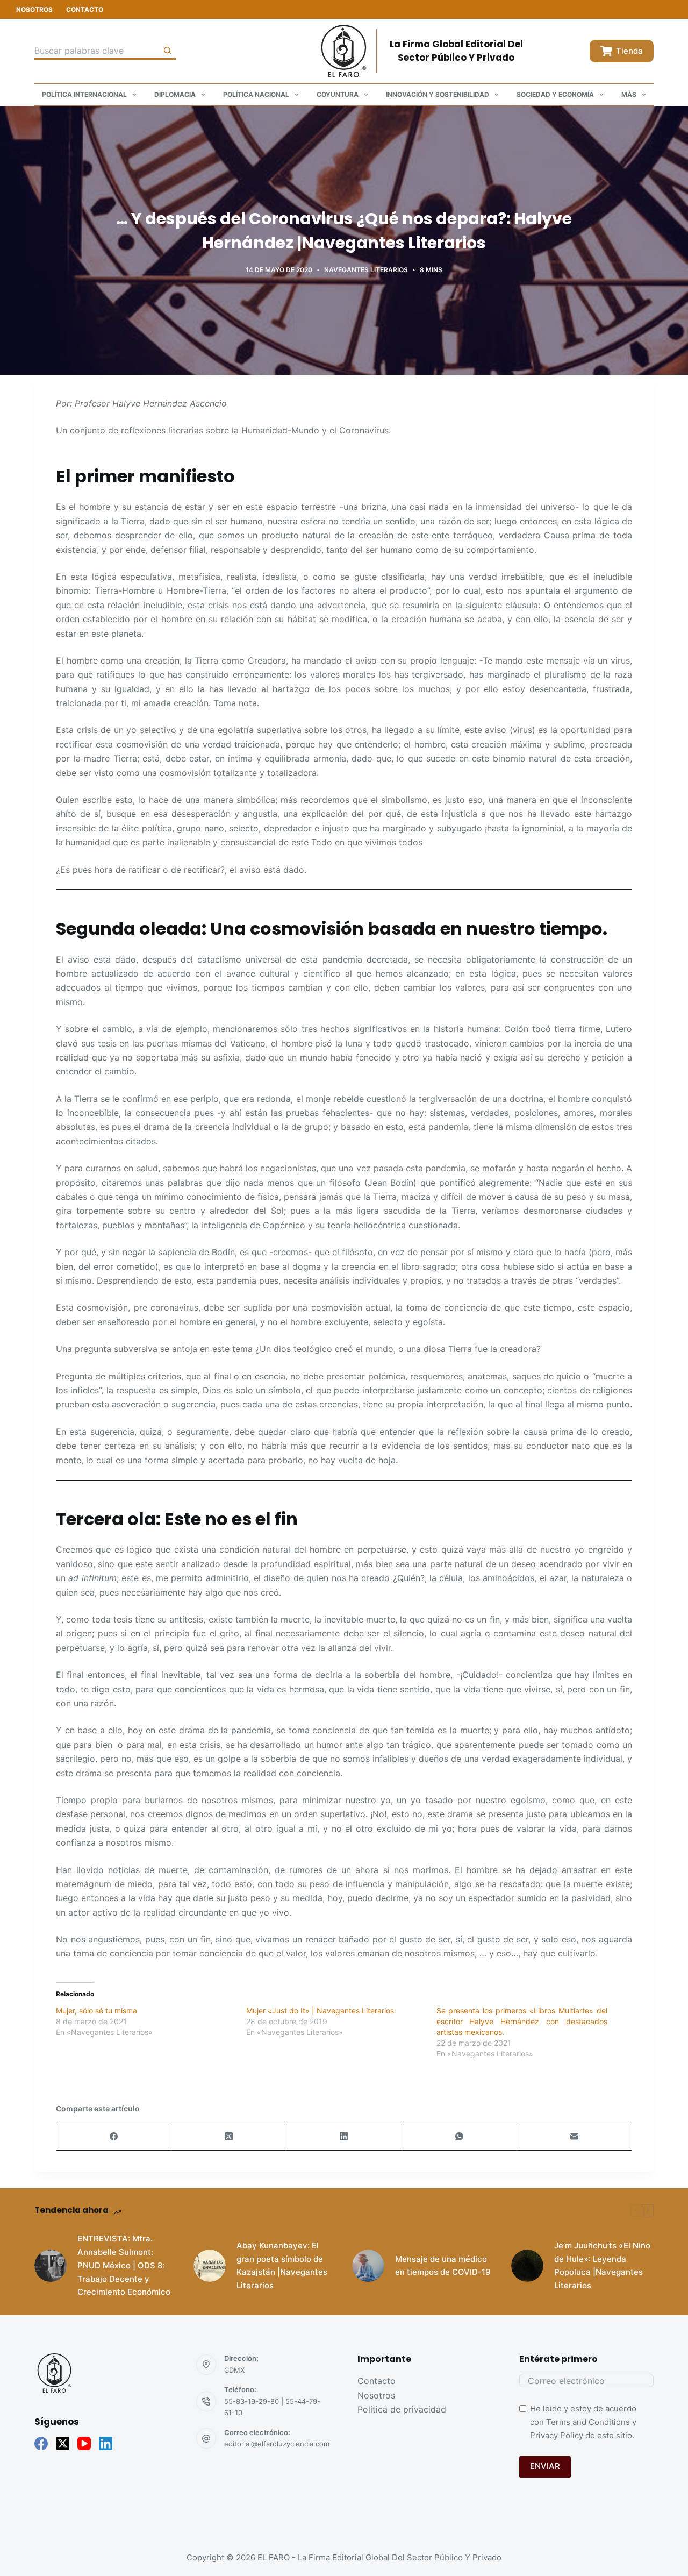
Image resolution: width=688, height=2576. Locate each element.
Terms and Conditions (588, 2422)
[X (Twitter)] (229, 2137)
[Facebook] (114, 2137)
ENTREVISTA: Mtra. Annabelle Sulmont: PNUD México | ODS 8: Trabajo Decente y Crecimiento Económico (124, 2265)
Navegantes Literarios (366, 270)
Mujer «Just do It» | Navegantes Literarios (320, 2011)
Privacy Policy (557, 2435)
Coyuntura (338, 94)
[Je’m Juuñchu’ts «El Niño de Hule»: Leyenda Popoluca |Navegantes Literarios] (527, 2266)
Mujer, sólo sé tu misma (96, 2011)
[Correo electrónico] (575, 2137)
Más (629, 94)
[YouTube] (84, 2443)
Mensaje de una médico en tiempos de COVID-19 (443, 2266)
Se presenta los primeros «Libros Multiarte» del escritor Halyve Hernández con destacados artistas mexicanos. (522, 2021)
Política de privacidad (402, 2409)
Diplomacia (175, 94)
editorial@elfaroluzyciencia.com (277, 2444)
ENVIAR (545, 2466)
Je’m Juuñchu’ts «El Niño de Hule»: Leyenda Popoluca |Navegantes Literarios (602, 2265)
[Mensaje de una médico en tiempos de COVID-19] (368, 2266)
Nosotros (34, 9)
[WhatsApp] (460, 2137)
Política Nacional (256, 94)
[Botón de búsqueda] (167, 51)
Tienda (629, 51)
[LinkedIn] (344, 2137)
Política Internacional (84, 94)
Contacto (85, 9)
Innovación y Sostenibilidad (438, 94)
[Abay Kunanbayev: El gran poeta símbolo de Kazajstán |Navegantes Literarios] (210, 2266)
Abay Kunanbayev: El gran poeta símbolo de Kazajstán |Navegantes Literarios (282, 2265)
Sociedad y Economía (555, 94)
